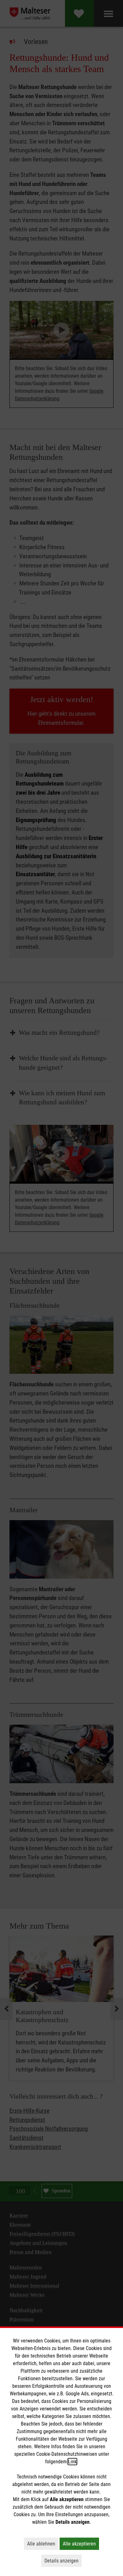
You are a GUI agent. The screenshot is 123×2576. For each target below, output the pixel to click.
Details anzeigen (63, 2561)
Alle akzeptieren (81, 2544)
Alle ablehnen (43, 2544)
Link (72, 2462)
